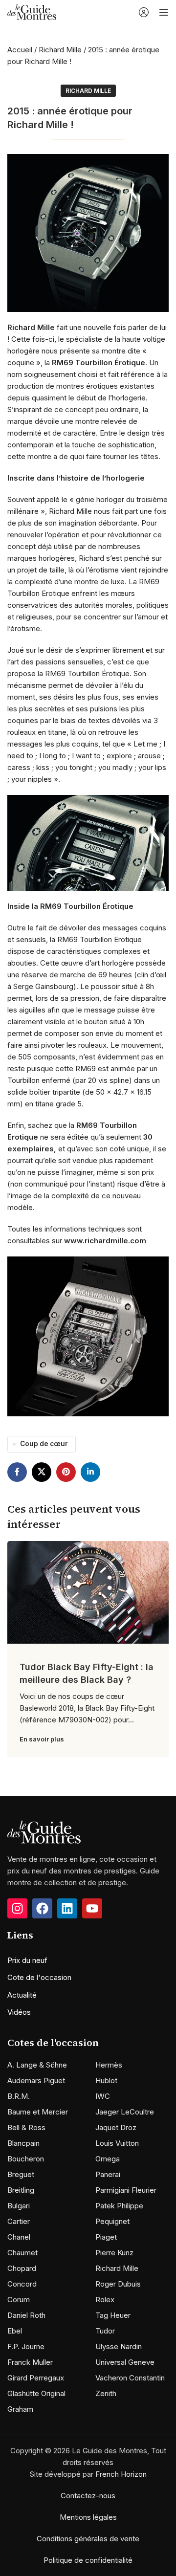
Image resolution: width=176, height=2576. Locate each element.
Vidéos (19, 2012)
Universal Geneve (125, 2362)
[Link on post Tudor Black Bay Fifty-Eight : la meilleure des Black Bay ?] (88, 1592)
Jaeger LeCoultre (125, 2112)
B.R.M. (19, 2096)
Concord (22, 2284)
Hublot (106, 2081)
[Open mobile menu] (164, 12)
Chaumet (22, 2253)
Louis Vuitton (117, 2143)
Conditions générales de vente (88, 2539)
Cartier (19, 2221)
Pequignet (112, 2221)
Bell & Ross (26, 2127)
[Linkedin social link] (90, 1472)
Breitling (21, 2190)
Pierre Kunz (114, 2253)
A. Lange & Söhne (37, 2065)
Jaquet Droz (116, 2127)
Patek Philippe (119, 2206)
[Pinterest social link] (66, 1472)
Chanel (19, 2237)
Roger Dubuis (118, 2284)
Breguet (21, 2174)
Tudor (105, 2331)
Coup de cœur (44, 1444)
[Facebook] (42, 1908)
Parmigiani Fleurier (126, 2190)
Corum (19, 2300)
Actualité (22, 1995)
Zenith (106, 2393)
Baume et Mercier (38, 2112)
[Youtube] (92, 1908)
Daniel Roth (26, 2315)
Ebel (15, 2331)
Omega (108, 2159)
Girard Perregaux (36, 2378)
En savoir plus (42, 1739)
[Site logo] (32, 11)
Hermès (109, 2065)
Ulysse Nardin (119, 2346)
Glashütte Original (36, 2393)
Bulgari (19, 2206)
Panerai (108, 2174)
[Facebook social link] (17, 1472)
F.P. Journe (26, 2346)
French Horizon (121, 2474)
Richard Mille (60, 50)
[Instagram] (17, 1908)
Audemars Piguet (36, 2081)
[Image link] (44, 1831)
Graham (20, 2409)
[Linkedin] (67, 1908)
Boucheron (26, 2159)
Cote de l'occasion (39, 1977)
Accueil (20, 50)
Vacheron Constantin (130, 2378)
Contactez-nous (88, 2496)
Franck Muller (30, 2362)
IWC (103, 2096)
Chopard (22, 2268)
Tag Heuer (113, 2315)
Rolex (105, 2300)
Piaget (106, 2237)
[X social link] (42, 1472)
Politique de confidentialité (88, 2560)
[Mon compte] (144, 12)
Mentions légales (88, 2517)
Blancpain (23, 2143)
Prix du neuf (27, 1960)
